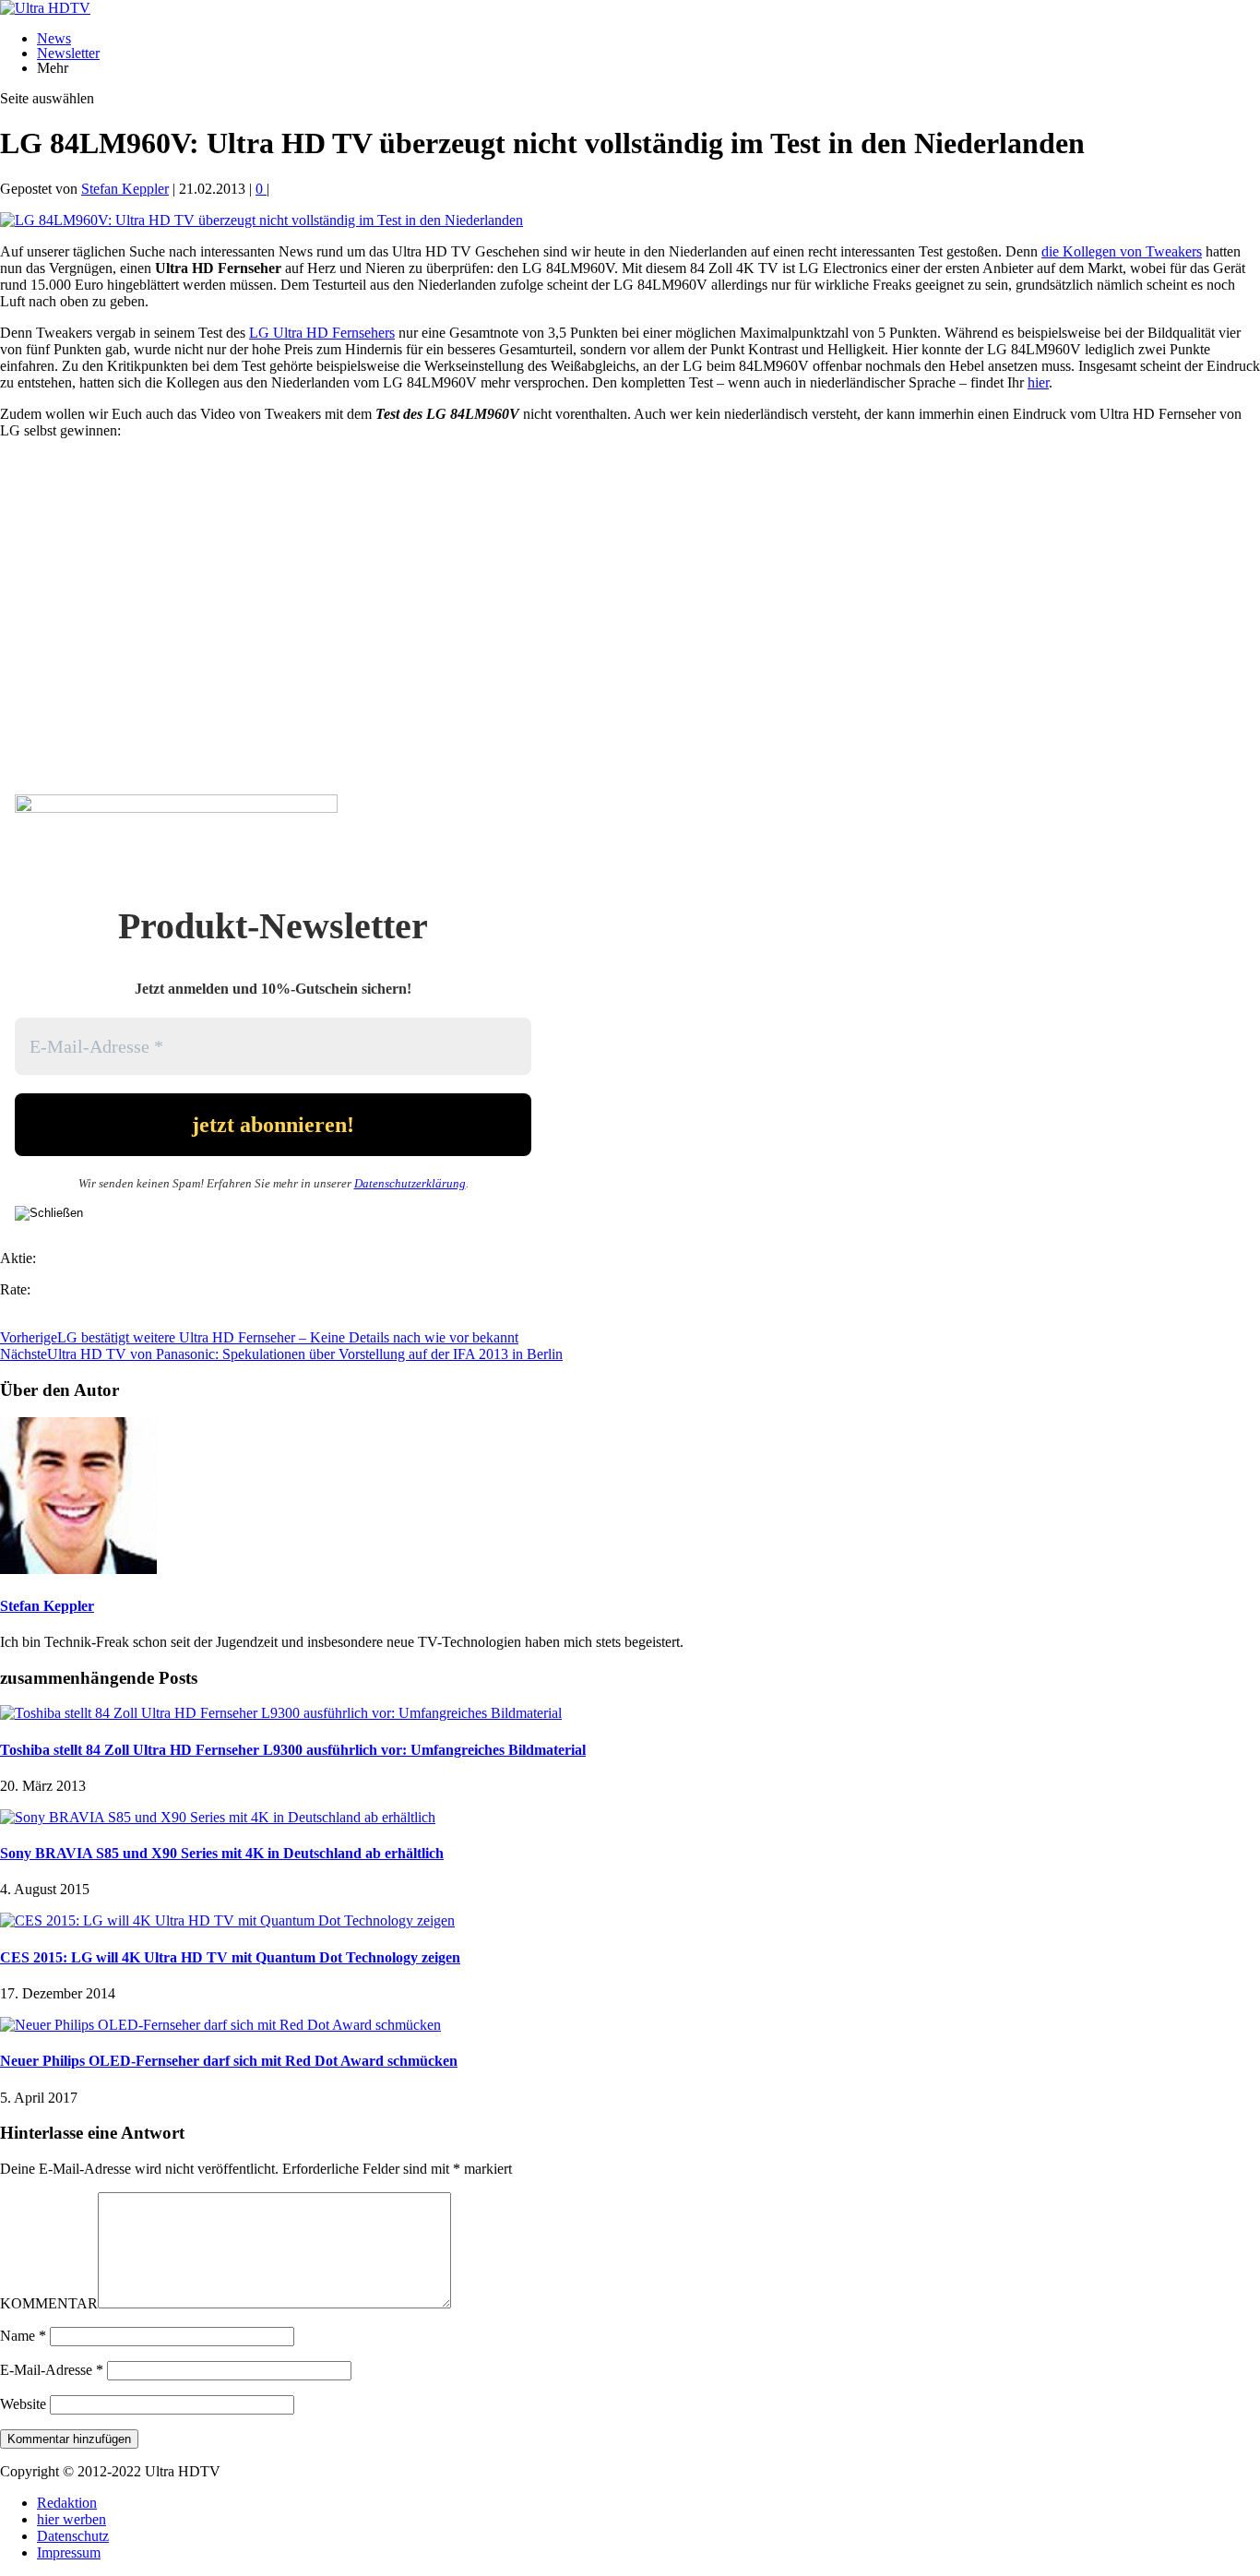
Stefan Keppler (125, 189)
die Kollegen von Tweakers (1122, 251)
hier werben (71, 2519)
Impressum (69, 2552)
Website (23, 2404)
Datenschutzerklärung (410, 1183)
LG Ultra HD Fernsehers (322, 333)
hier (1038, 382)
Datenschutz (73, 2536)
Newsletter (68, 53)
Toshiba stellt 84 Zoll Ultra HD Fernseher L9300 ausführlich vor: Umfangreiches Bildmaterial (293, 1750)
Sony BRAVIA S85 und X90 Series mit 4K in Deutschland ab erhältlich (222, 1853)
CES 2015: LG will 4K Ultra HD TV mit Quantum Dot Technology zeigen (230, 1957)
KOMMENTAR (49, 2303)
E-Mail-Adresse (52, 2370)
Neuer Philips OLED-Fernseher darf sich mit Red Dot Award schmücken (229, 2061)
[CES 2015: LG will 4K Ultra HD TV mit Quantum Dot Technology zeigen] (227, 1920)
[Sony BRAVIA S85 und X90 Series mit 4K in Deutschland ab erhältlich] (218, 1817)
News (54, 38)
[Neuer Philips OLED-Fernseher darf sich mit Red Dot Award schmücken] (220, 2025)
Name (23, 2336)
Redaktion (67, 2503)
